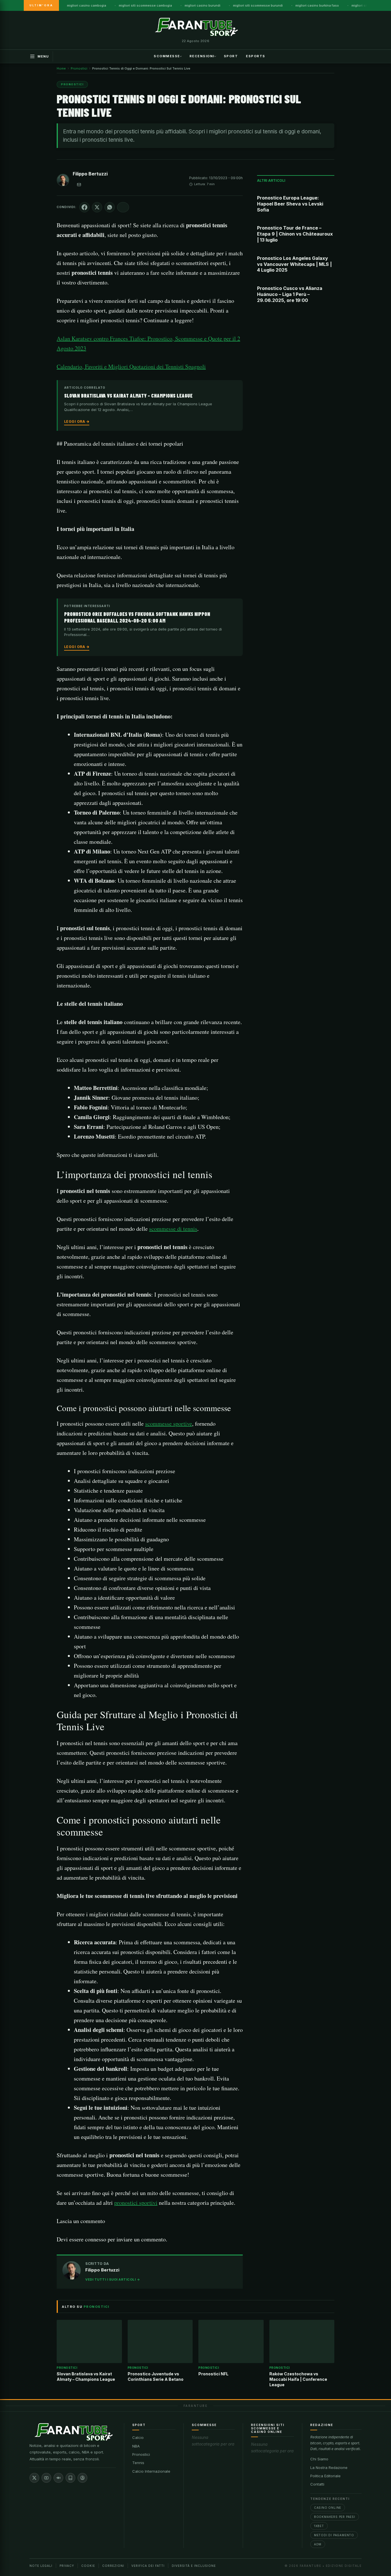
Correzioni (113, 2566)
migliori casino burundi (203, 5)
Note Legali (41, 2566)
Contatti (317, 2484)
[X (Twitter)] (34, 2478)
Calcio (138, 2437)
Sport (231, 56)
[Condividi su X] (97, 207)
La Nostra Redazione (329, 2468)
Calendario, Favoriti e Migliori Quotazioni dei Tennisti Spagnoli (131, 367)
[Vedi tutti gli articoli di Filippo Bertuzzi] (63, 181)
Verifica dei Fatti (148, 2566)
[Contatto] (79, 185)
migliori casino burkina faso (317, 5)
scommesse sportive (169, 1424)
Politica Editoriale (325, 2476)
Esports (256, 56)
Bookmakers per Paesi (335, 2517)
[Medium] (58, 2478)
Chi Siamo (319, 2459)
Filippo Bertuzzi (90, 174)
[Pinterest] (82, 2478)
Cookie (88, 2566)
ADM (318, 2544)
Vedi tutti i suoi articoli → (113, 2279)
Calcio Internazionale (151, 2471)
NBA (136, 2446)
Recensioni (202, 56)
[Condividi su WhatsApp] (110, 207)
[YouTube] (46, 2478)
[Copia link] (123, 207)
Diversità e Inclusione (194, 2566)
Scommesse (167, 56)
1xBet (319, 2526)
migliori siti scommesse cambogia (145, 5)
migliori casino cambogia (87, 5)
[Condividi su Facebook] (84, 207)
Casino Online (328, 2508)
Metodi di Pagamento (334, 2535)
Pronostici (141, 2454)
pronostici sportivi (136, 2203)
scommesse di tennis (173, 1229)
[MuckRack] (70, 2478)
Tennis (138, 2463)
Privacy (67, 2566)
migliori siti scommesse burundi (258, 5)
